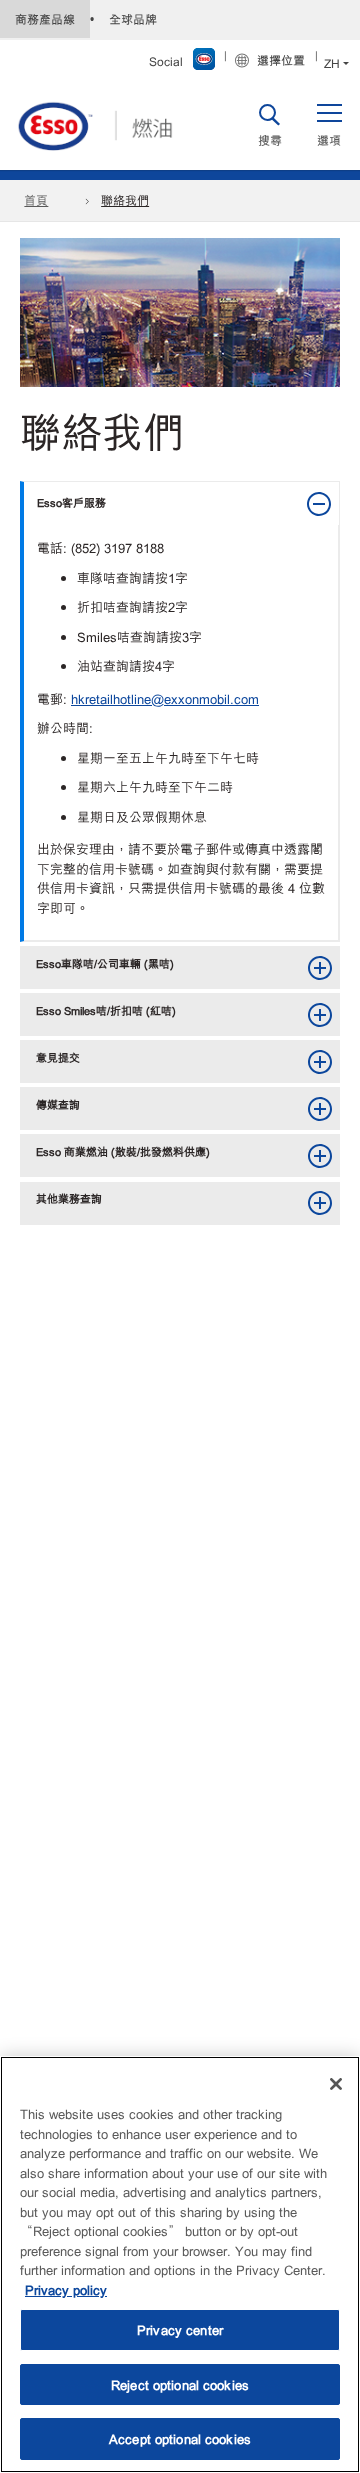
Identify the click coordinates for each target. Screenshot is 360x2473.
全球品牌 (133, 19)
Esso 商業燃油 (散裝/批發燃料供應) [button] (123, 1151)
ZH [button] (332, 63)
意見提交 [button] (58, 1057)
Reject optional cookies (180, 2384)
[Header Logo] (95, 123)
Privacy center (180, 2329)
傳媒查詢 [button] (58, 1104)
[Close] (336, 2084)
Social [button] (166, 61)
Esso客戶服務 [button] (71, 502)
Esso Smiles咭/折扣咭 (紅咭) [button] (106, 1010)
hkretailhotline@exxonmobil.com (165, 698)
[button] (329, 125)
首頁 (36, 200)
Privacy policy (66, 2289)
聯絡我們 (125, 200)
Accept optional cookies (180, 2438)
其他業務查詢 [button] (69, 1198)
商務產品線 (45, 19)
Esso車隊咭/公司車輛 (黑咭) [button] (105, 963)
